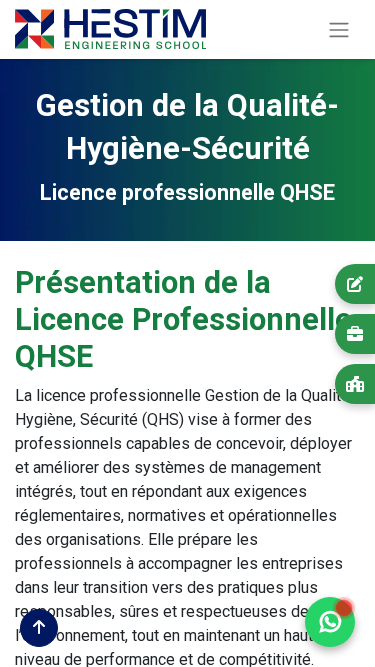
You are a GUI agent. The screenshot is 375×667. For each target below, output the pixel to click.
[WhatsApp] (330, 622)
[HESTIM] (355, 384)
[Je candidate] (355, 284)
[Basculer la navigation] (339, 29)
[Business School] (355, 334)
